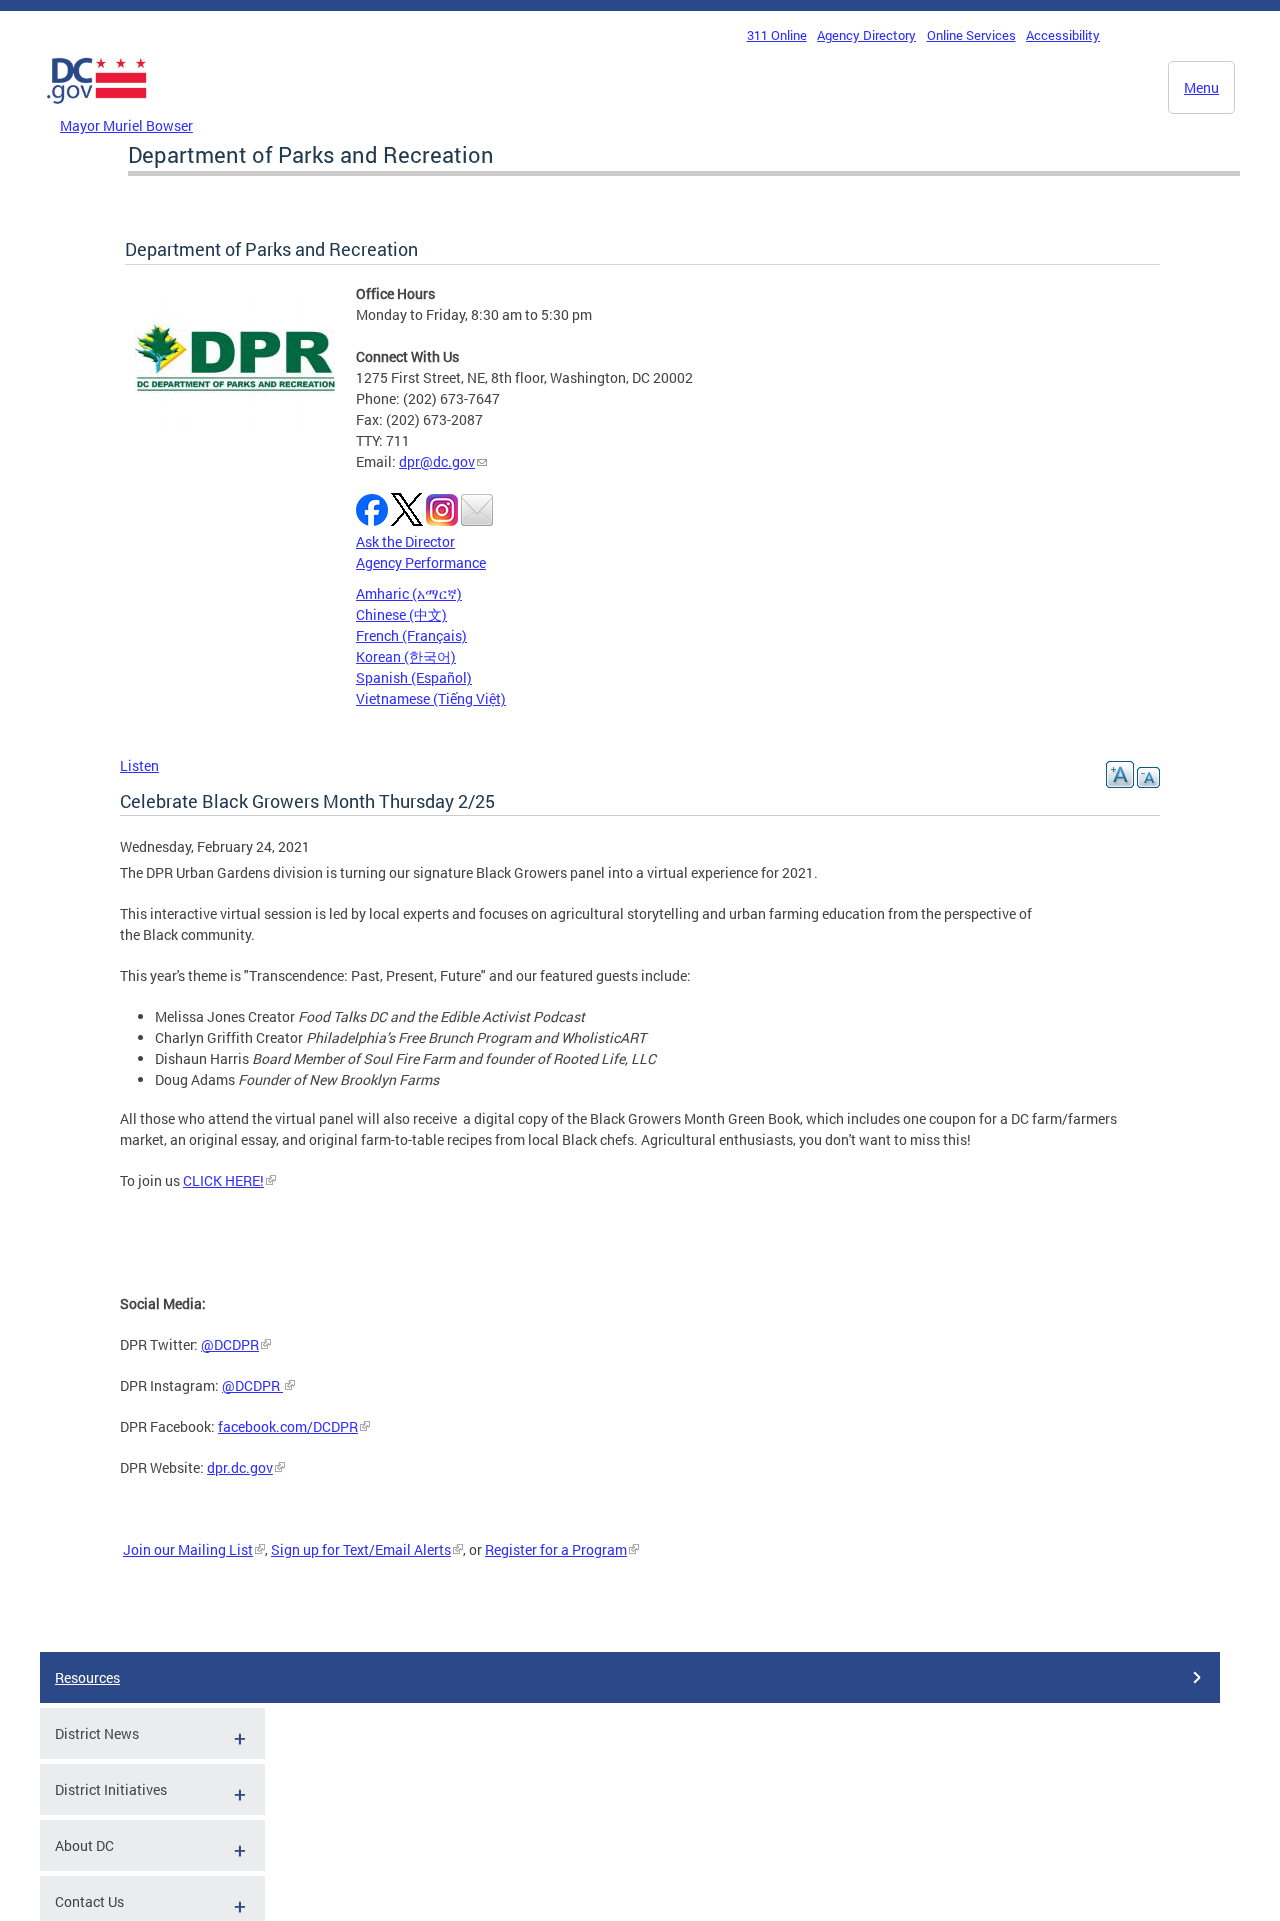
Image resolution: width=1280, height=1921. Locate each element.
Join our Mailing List (188, 1549)
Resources (87, 1677)
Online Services (971, 35)
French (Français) (411, 635)
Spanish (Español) (414, 677)
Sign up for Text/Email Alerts (361, 1549)
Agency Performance (421, 562)
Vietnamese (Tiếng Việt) (431, 698)
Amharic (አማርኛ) (409, 593)
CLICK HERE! (223, 1180)
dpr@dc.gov (437, 461)
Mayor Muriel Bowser (126, 125)
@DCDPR (230, 1344)
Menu (1201, 87)
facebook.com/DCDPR (288, 1426)
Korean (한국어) (406, 656)
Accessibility (1063, 35)
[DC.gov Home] (97, 109)
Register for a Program (556, 1549)
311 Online (777, 35)
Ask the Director (405, 541)
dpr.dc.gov (240, 1467)
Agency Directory (866, 35)
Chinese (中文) (401, 614)
